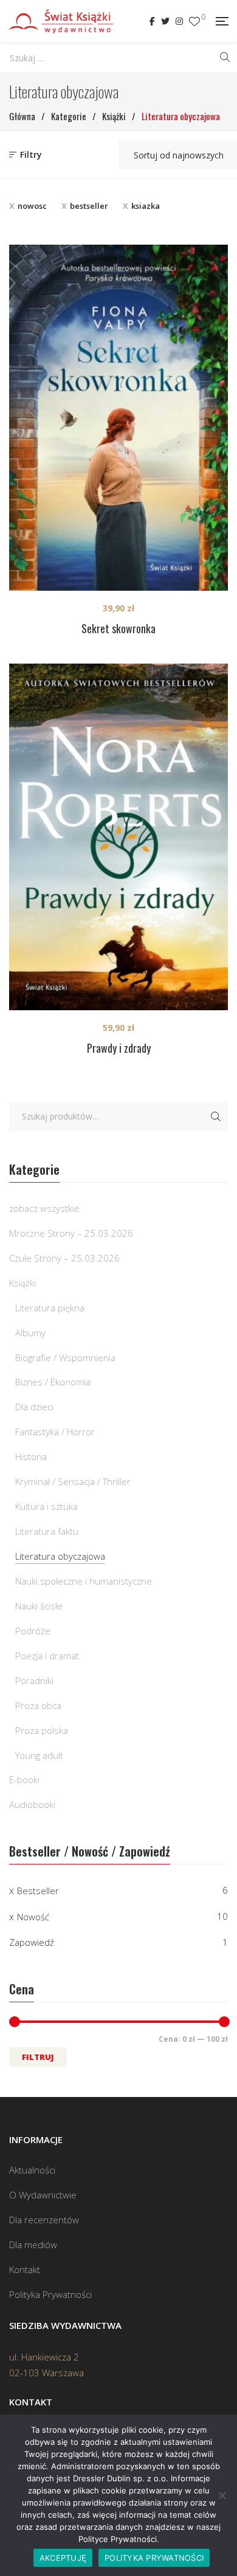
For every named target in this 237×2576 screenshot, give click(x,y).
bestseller (89, 206)
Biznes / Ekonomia (53, 1382)
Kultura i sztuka (46, 1506)
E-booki (24, 1779)
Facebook (152, 21)
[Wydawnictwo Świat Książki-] (61, 21)
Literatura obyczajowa (60, 1556)
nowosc (32, 206)
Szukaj (216, 1116)
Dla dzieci (34, 1407)
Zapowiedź (32, 1942)
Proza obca (38, 1705)
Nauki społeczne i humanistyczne (84, 1581)
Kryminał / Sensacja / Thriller (73, 1481)
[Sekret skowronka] (118, 417)
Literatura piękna (50, 1308)
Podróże (33, 1631)
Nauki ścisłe (39, 1606)
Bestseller (38, 1891)
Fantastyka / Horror (55, 1432)
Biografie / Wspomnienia (65, 1358)
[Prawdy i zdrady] (118, 837)
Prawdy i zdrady (119, 1048)
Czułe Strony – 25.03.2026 (64, 1258)
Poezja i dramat (47, 1656)
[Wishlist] (194, 22)
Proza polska (42, 1730)
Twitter (165, 21)
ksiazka (146, 206)
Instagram (179, 21)
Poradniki (34, 1681)
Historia (31, 1456)
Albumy (30, 1333)
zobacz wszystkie (44, 1208)
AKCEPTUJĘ (63, 2558)
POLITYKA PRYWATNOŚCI (154, 2558)
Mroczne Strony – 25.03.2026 (71, 1233)
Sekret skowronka (118, 628)
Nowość (33, 1917)
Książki (22, 1283)
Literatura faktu (47, 1531)
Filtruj (38, 2057)
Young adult (39, 1755)
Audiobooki (32, 1804)
